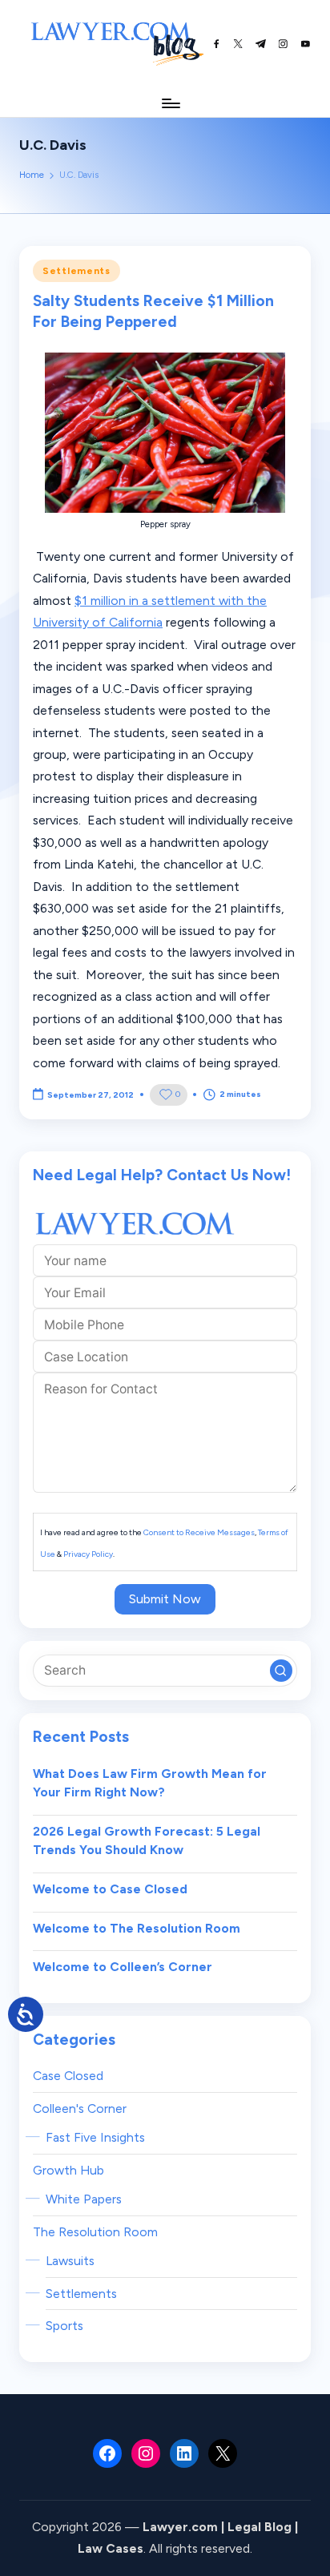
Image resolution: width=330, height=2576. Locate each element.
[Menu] (170, 103)
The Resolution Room (95, 2232)
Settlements (76, 271)
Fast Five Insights (95, 2137)
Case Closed (68, 2076)
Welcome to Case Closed (110, 1889)
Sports (64, 2326)
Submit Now (165, 1599)
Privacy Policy (88, 1554)
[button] (281, 1671)
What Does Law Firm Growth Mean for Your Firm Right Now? (150, 1783)
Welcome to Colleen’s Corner (123, 1967)
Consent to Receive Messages (199, 1532)
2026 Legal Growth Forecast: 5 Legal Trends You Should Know (147, 1841)
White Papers (84, 2199)
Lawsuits (70, 2261)
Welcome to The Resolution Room (137, 1928)
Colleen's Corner (80, 2108)
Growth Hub (68, 2170)
